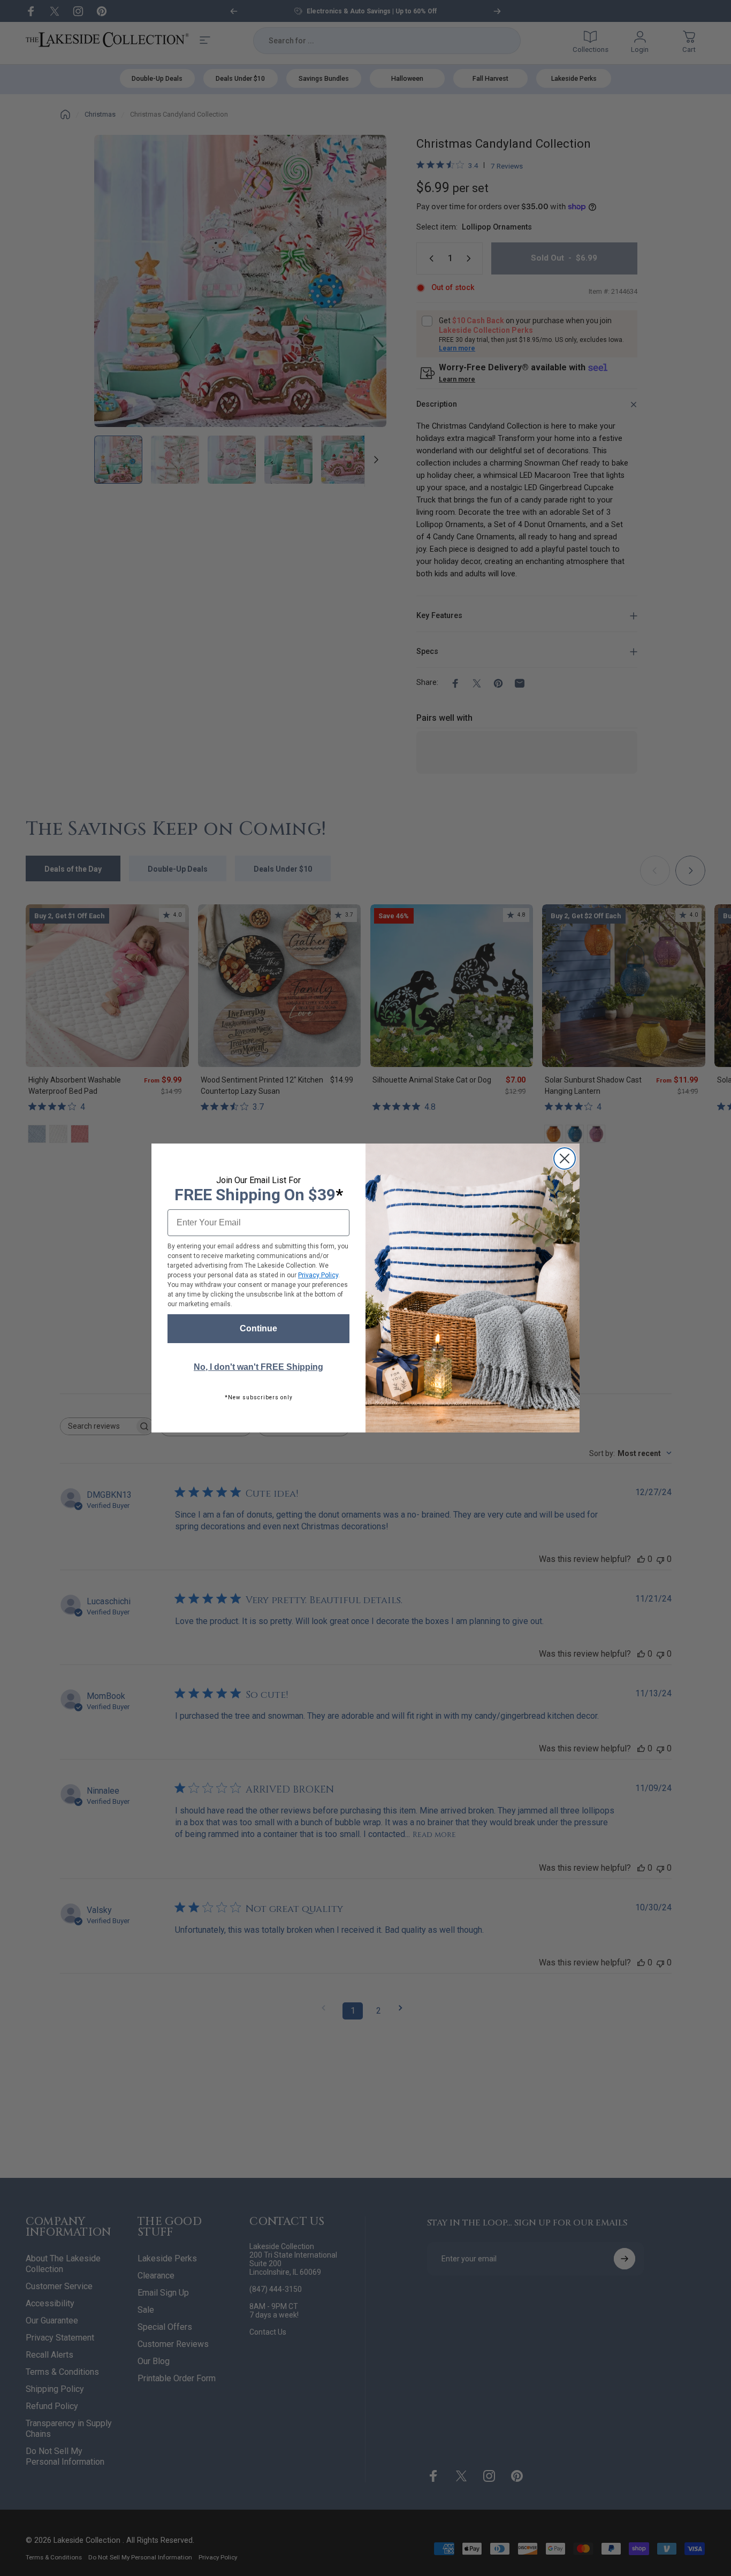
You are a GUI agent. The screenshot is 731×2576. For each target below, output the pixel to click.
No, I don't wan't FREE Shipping (258, 1367)
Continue (258, 1328)
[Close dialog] (565, 1159)
